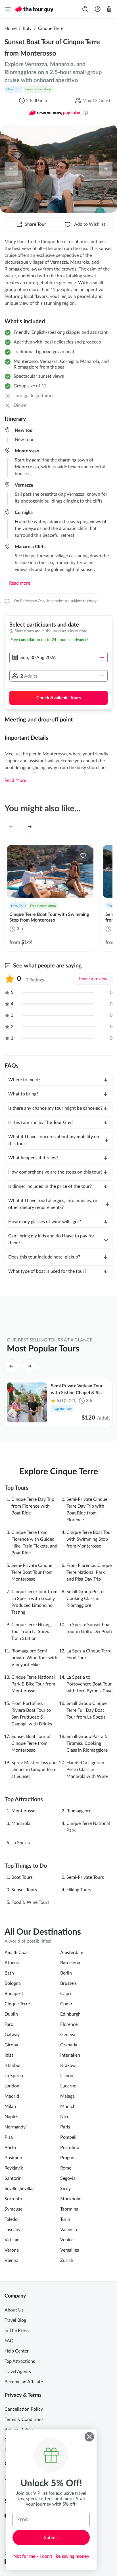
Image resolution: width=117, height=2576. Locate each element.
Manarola (21, 1823)
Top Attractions (20, 2361)
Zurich (67, 2260)
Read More (15, 780)
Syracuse (13, 2209)
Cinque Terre (51, 29)
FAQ (9, 2341)
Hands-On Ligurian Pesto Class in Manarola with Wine (87, 1770)
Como (66, 2004)
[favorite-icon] (83, 855)
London (12, 2086)
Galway (12, 2035)
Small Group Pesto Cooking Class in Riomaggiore (85, 1599)
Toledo (11, 2219)
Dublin (11, 2014)
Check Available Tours (59, 698)
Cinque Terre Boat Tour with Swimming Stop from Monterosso (89, 1539)
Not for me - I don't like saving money (51, 2556)
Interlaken (70, 2055)
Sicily (65, 2189)
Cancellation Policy (24, 2409)
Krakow (68, 2065)
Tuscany (12, 2230)
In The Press (17, 2331)
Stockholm (71, 2199)
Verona (12, 2250)
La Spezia (21, 1843)
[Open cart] (109, 9)
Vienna (12, 2260)
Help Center (17, 2351)
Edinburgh (70, 2014)
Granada (69, 2045)
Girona (11, 2045)
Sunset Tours (24, 1890)
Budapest (14, 1994)
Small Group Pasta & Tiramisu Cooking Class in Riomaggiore (87, 1743)
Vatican (12, 2240)
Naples (11, 2117)
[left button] (11, 169)
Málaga (67, 2096)
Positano (13, 2158)
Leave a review (93, 979)
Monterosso (23, 1811)
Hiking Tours (79, 1890)
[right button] (106, 169)
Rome (66, 2168)
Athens (12, 1963)
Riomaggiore (79, 1811)
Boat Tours (22, 1877)
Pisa (9, 2137)
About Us (14, 2310)
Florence (69, 2024)
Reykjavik (14, 2168)
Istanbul (12, 2065)
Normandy (15, 2127)
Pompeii (68, 2137)
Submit (51, 2538)
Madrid (12, 2096)
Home (11, 29)
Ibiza (9, 2055)
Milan (10, 2107)
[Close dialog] (89, 2437)
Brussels (68, 1983)
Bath (9, 1973)
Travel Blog (15, 2320)
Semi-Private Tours (85, 1877)
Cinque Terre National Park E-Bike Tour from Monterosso (33, 1684)
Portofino (70, 2148)
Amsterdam (72, 1953)
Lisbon (67, 2076)
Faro (9, 2024)
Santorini (14, 2178)
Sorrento (13, 2199)
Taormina (69, 2209)
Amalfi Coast (17, 1953)
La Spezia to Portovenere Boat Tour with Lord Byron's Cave (89, 1684)
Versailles (70, 2250)
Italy (27, 29)
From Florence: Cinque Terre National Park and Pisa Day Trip (89, 1572)
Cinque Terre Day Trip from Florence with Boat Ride (33, 1506)
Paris (65, 2127)
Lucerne (68, 2086)
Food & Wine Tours (30, 1902)
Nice (65, 2117)
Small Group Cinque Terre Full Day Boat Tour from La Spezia (86, 1710)
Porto (10, 2148)
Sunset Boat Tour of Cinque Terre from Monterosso (31, 1743)
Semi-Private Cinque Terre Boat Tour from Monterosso (32, 1572)
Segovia (68, 2178)
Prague (67, 2158)
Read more (20, 583)
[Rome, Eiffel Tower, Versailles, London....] (85, 9)
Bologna (13, 1983)
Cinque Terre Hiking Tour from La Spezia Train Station (31, 1632)
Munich (68, 2107)
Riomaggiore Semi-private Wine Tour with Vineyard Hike (34, 1658)
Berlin (66, 1973)
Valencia (69, 2230)
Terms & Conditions (24, 2420)
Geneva (68, 2035)
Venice (67, 2240)
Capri (66, 1994)
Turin (65, 2219)
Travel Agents (18, 2372)
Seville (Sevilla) (19, 2189)
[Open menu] (8, 9)
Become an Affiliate (24, 2382)
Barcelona (70, 1963)
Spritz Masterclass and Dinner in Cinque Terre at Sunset (34, 1770)
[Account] (98, 9)
